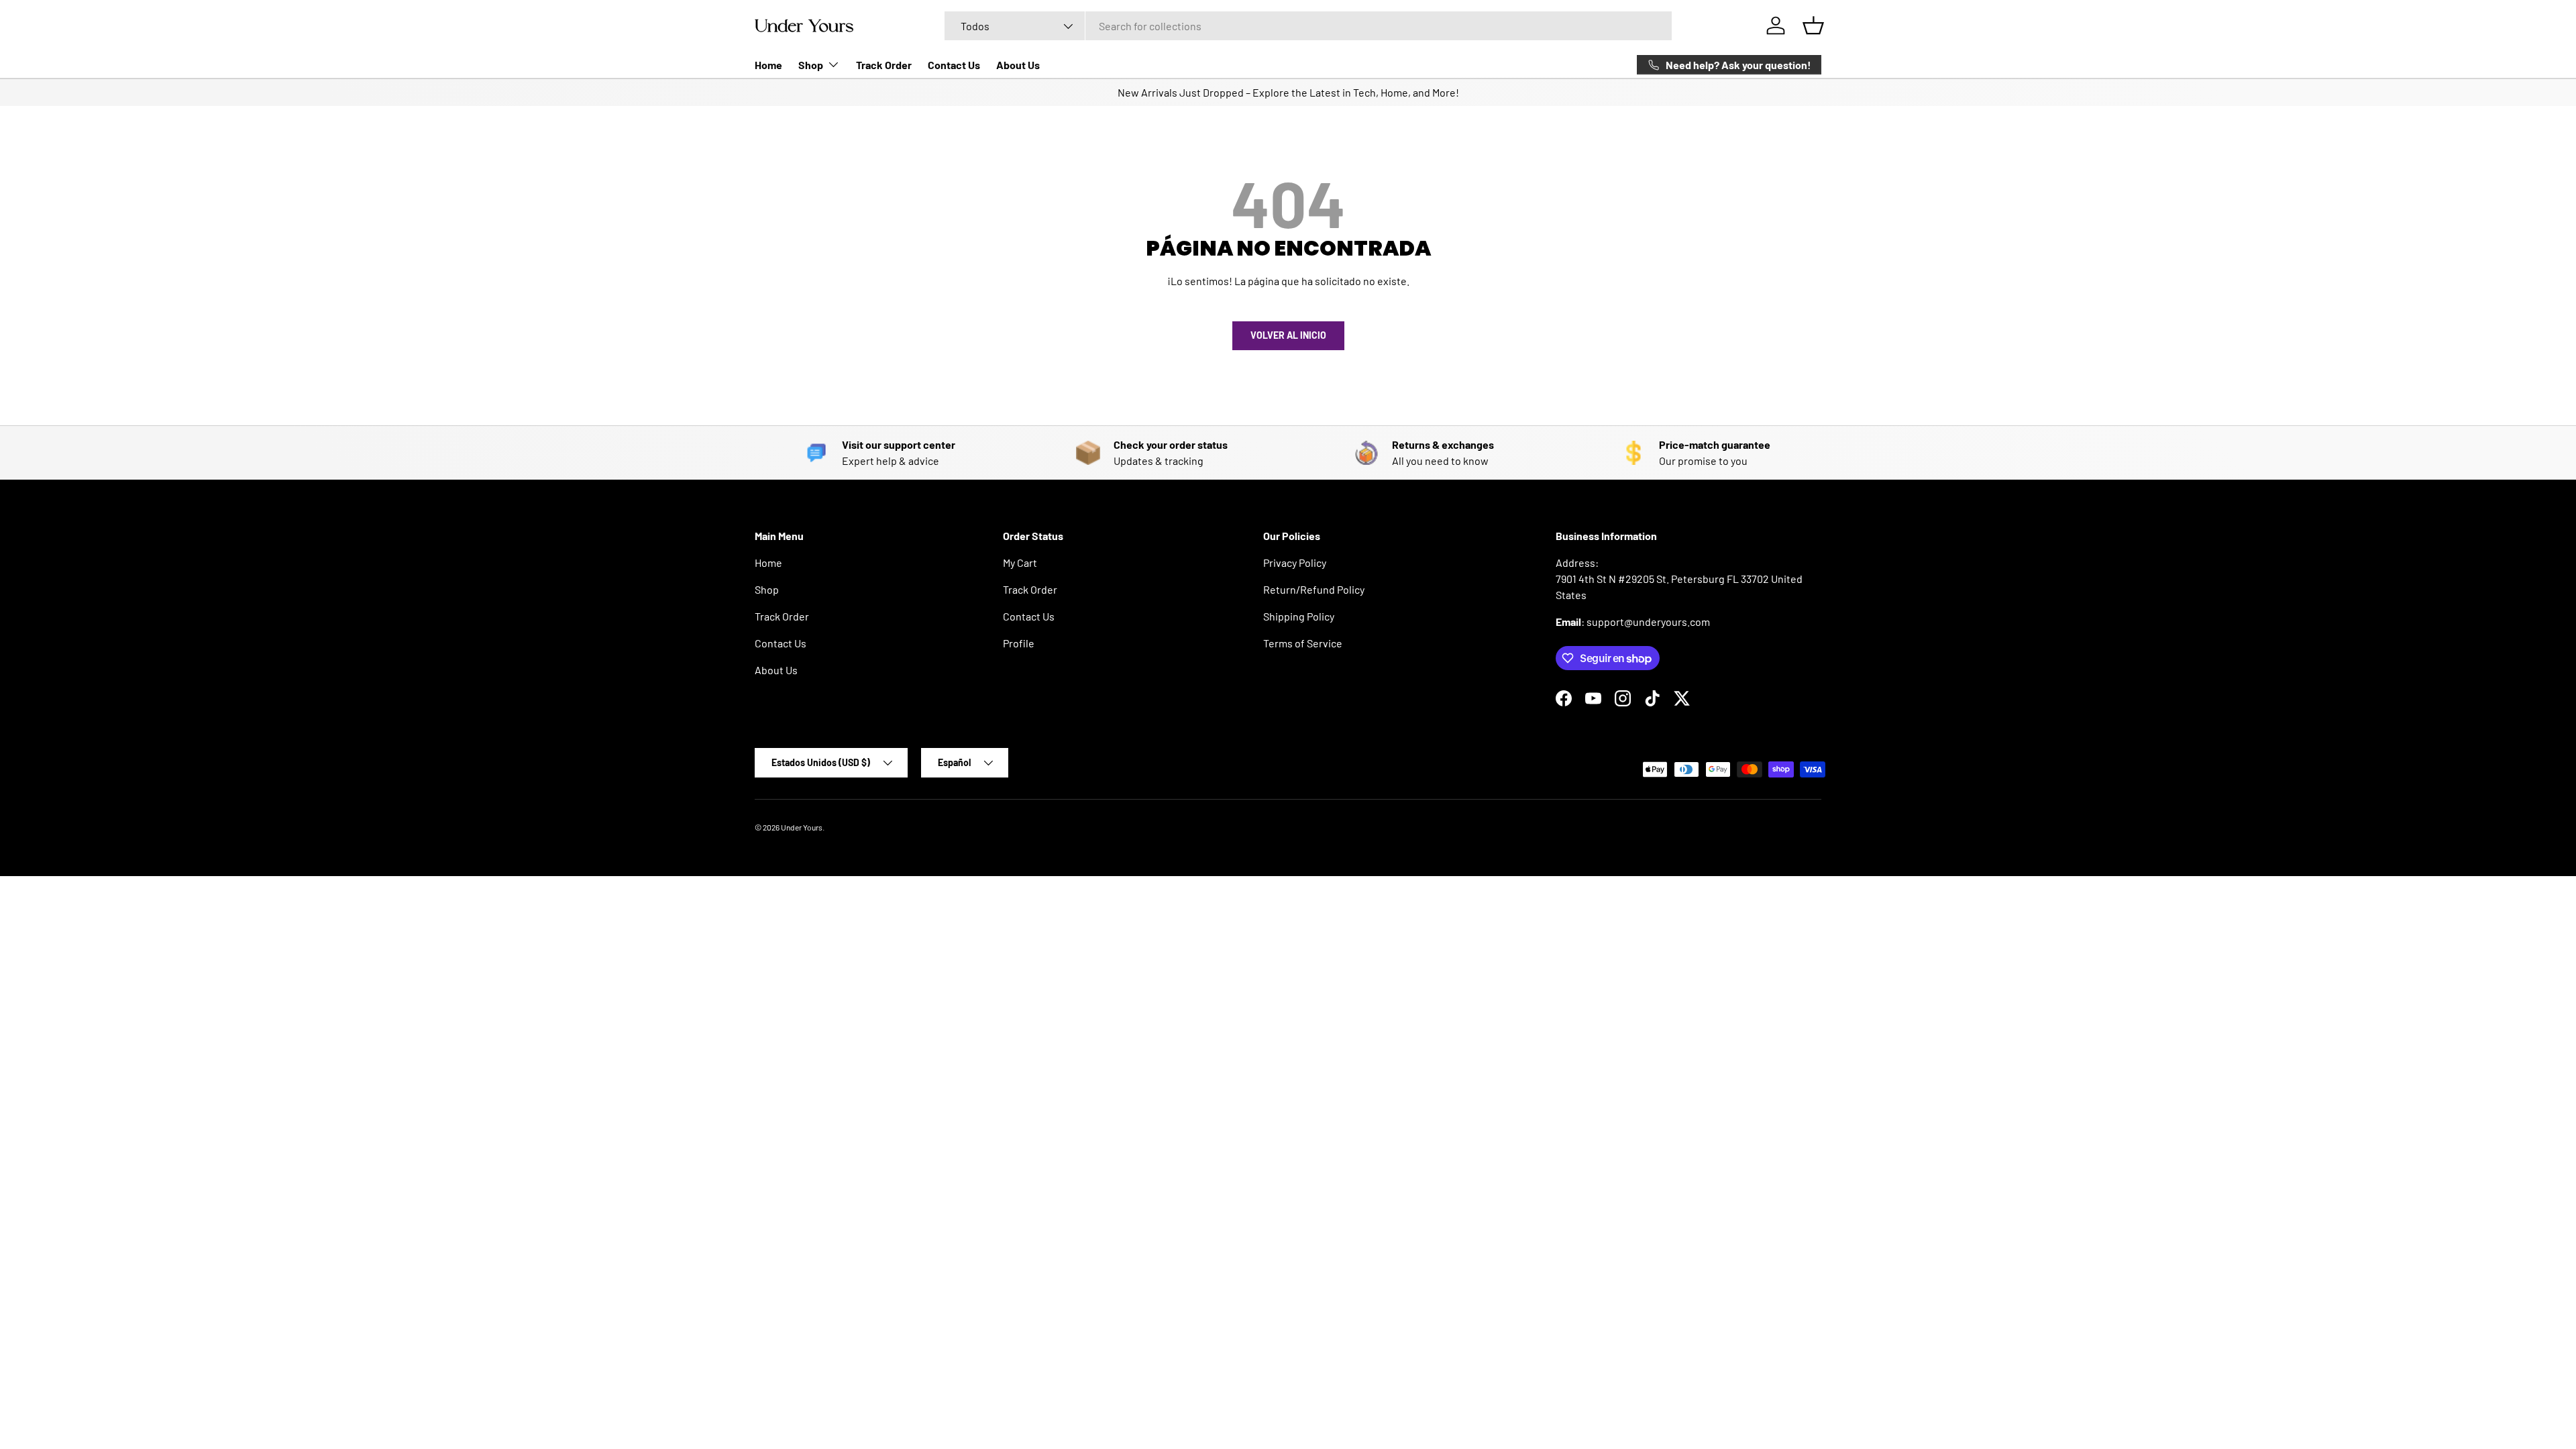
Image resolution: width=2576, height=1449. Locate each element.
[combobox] (1308, 26)
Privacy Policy (1295, 562)
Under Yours (802, 827)
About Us (1018, 65)
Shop (811, 65)
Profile (1019, 643)
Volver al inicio (1288, 335)
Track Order (884, 65)
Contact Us (954, 65)
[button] (1813, 25)
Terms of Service (1303, 643)
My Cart (1020, 562)
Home (768, 65)
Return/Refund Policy (1314, 589)
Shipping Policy (1299, 616)
